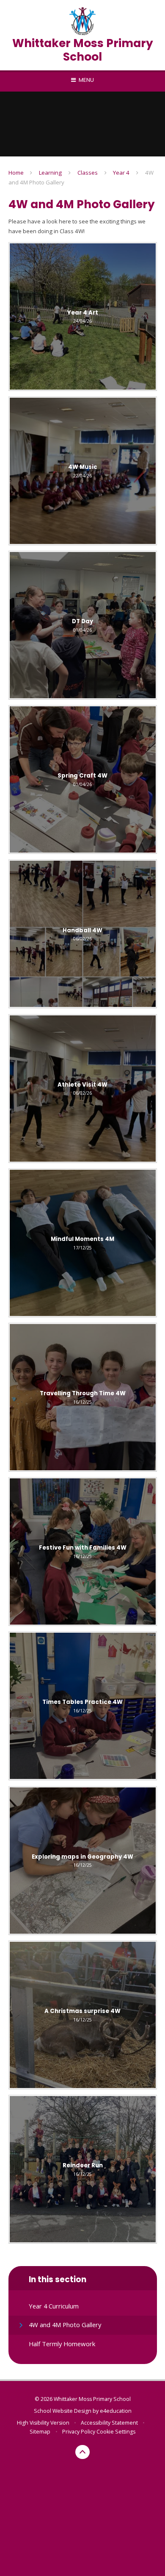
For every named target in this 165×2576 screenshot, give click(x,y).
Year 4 (121, 173)
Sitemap (40, 2432)
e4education (116, 2411)
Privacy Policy (79, 2432)
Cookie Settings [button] (116, 2432)
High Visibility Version (43, 2423)
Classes (88, 173)
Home (16, 173)
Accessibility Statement (109, 2423)
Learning (50, 173)
